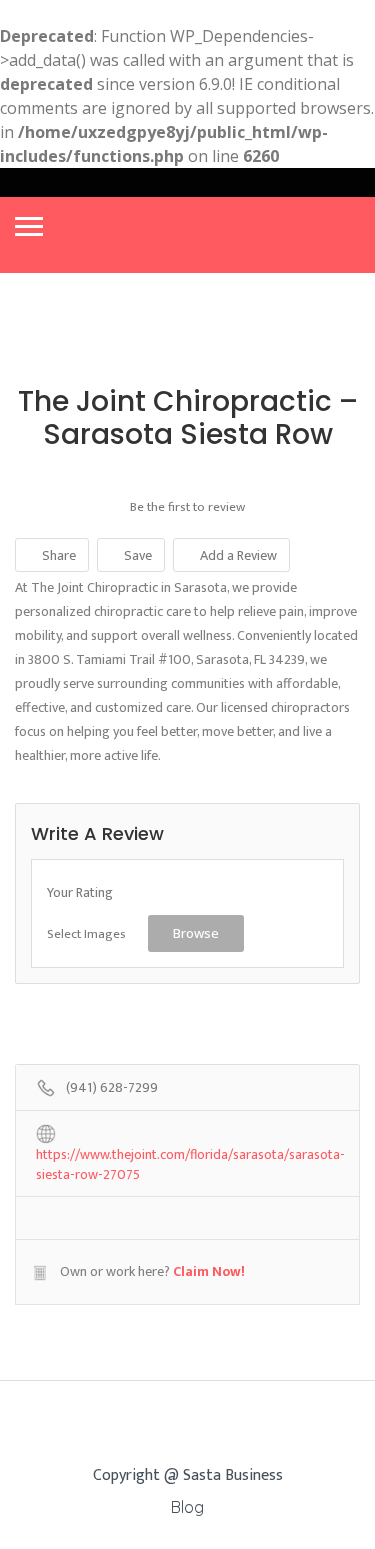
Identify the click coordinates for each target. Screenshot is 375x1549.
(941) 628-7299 (112, 1088)
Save (136, 555)
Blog (187, 1507)
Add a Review (237, 555)
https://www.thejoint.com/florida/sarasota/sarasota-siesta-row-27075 (190, 1156)
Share (57, 555)
